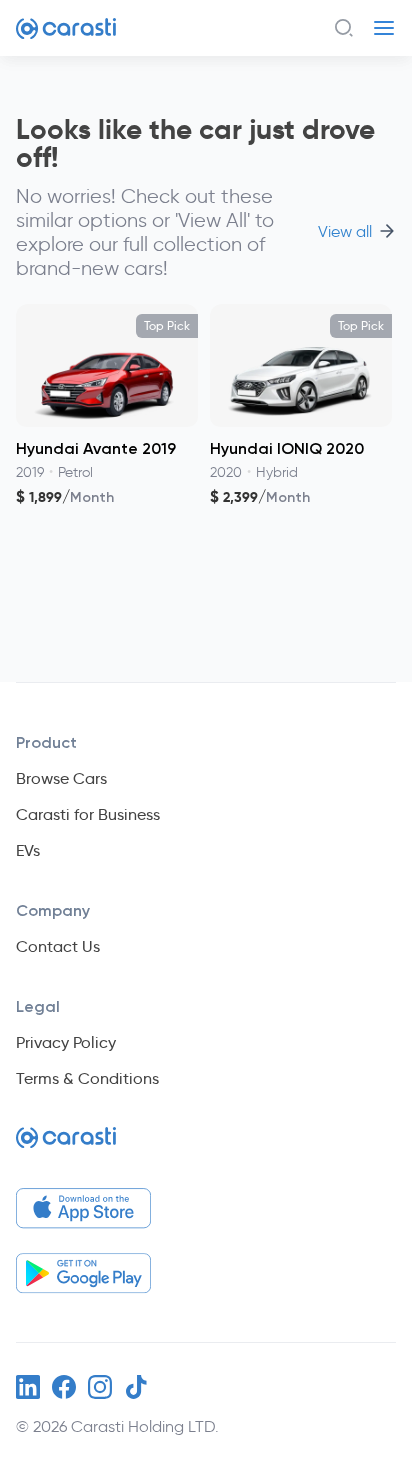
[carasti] (66, 1145)
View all (345, 232)
